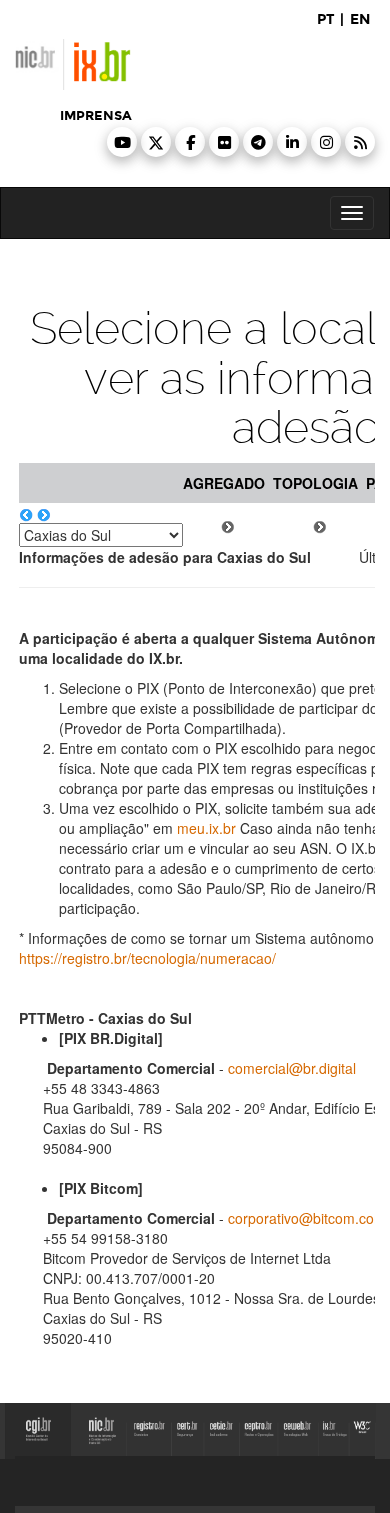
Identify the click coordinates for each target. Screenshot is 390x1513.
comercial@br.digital (292, 1068)
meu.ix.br (206, 828)
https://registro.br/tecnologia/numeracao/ (147, 958)
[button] (122, 142)
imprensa (96, 116)
